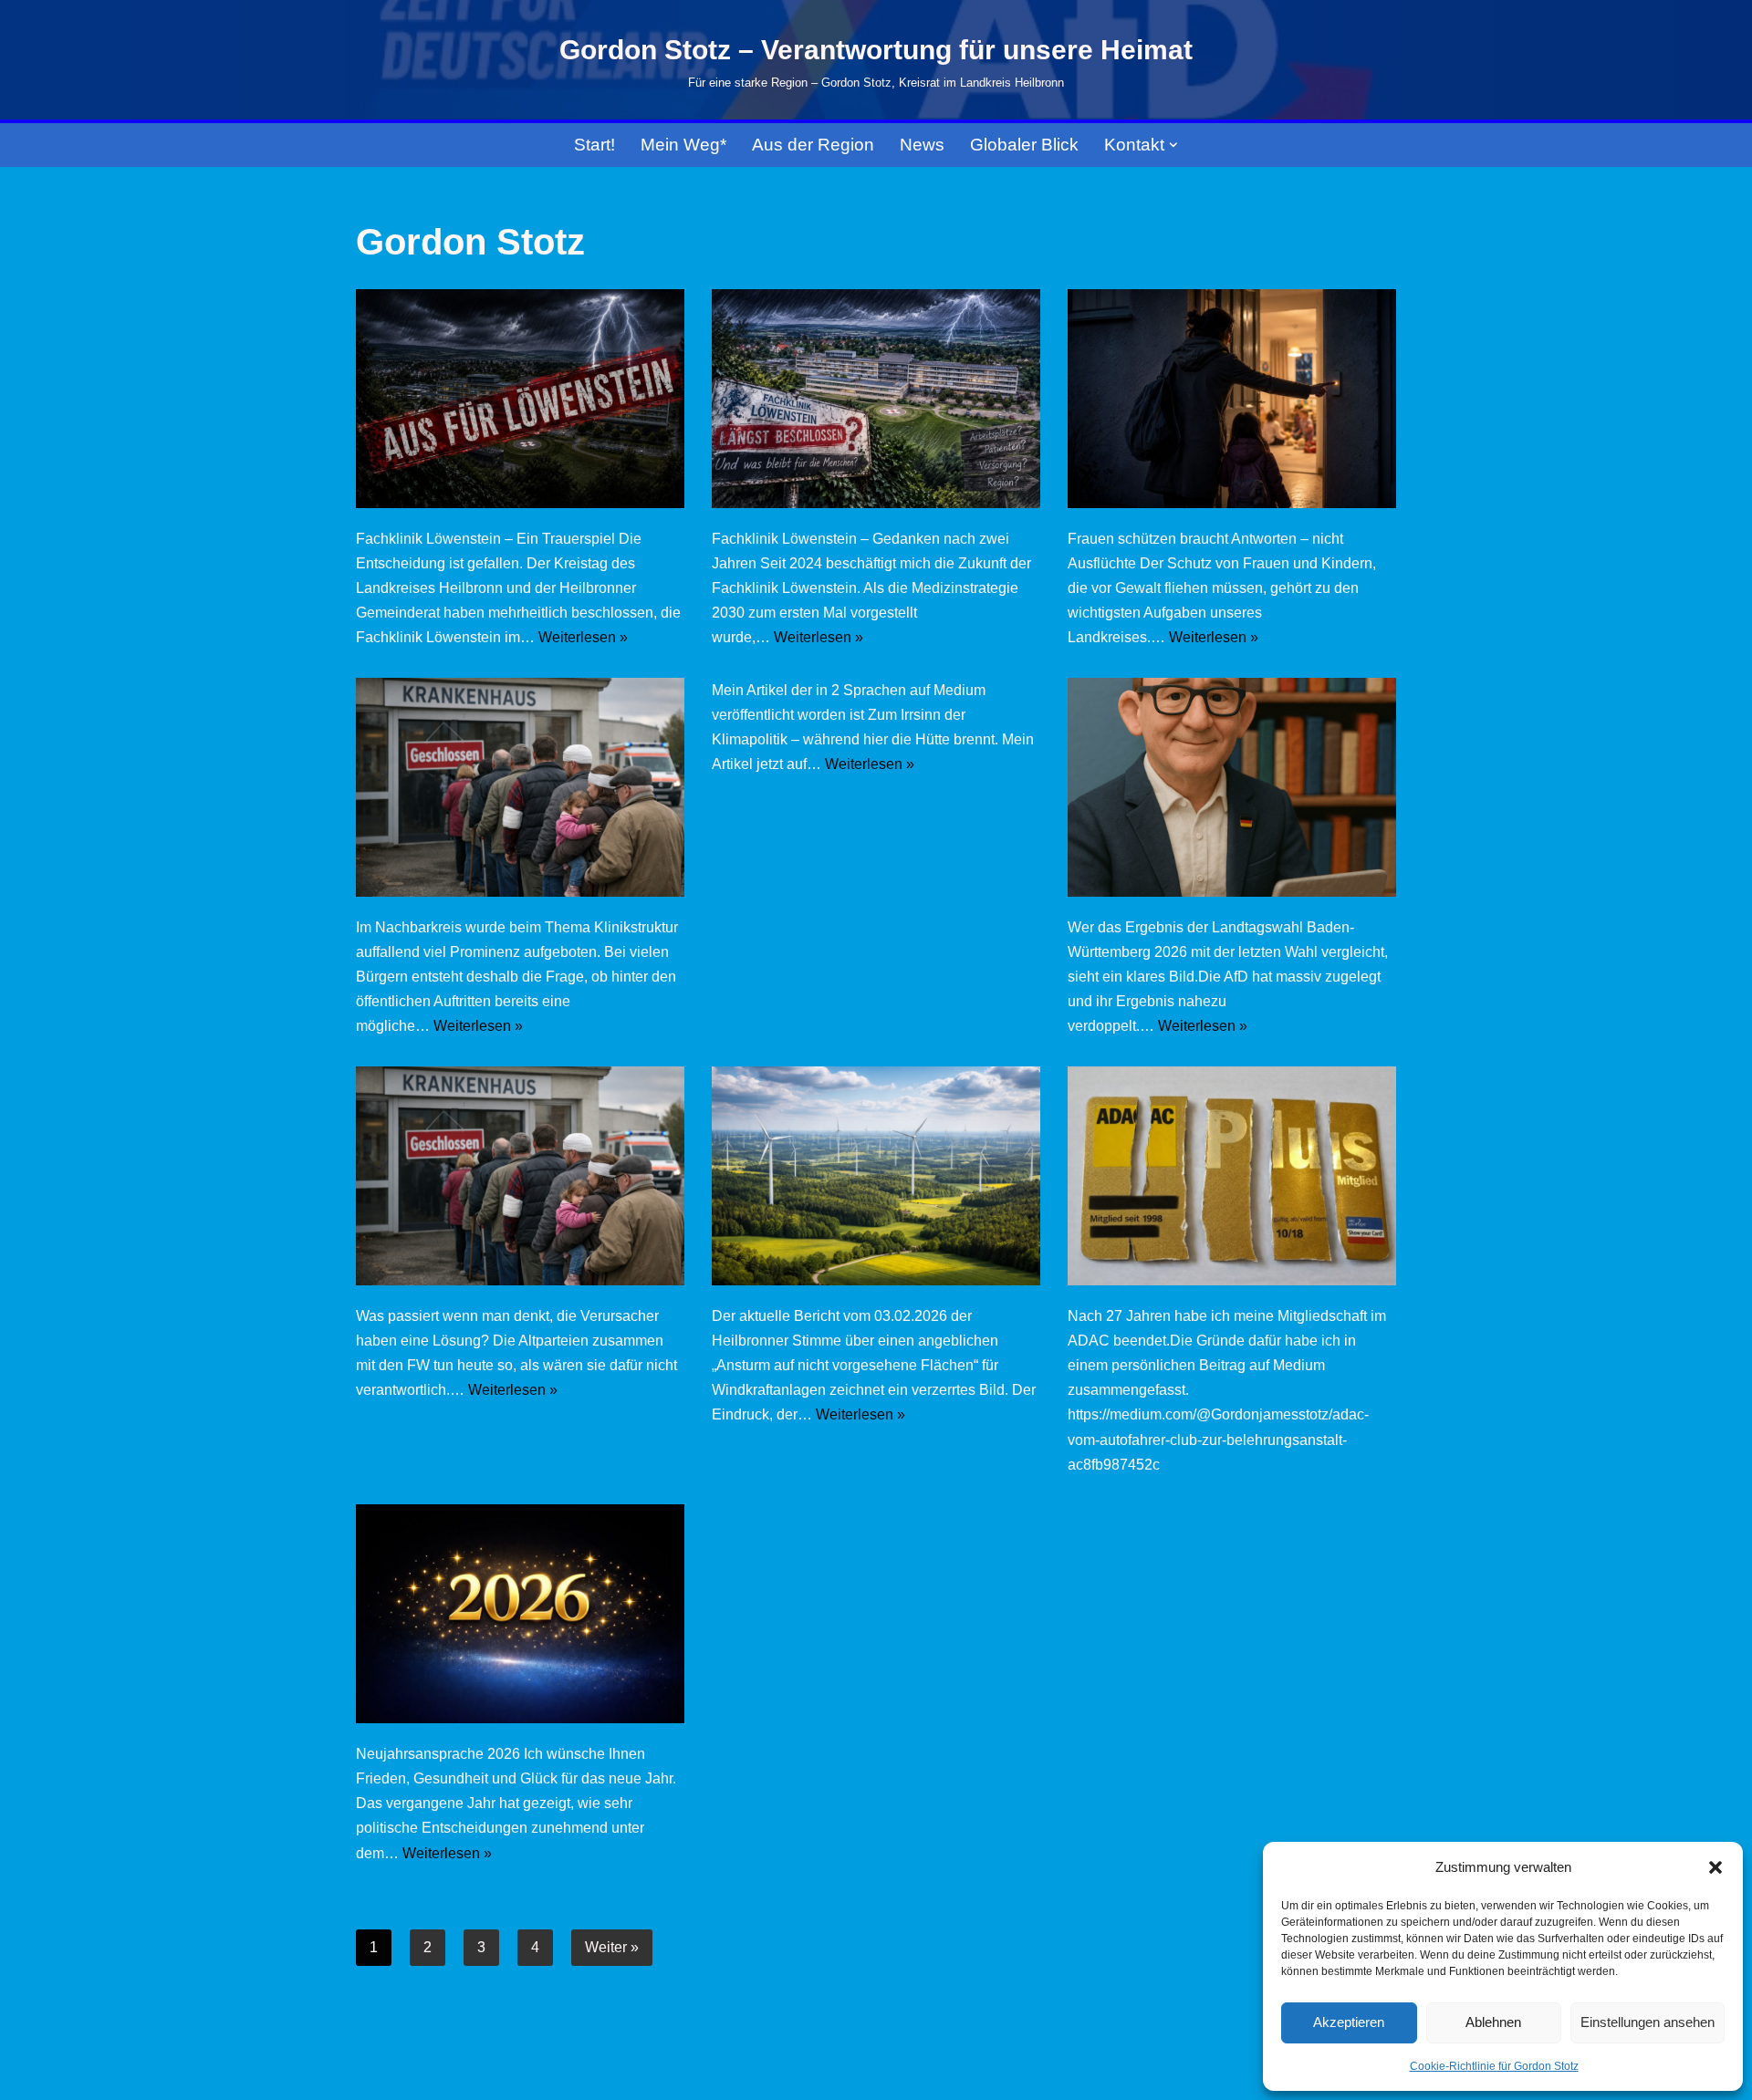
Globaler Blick (1024, 145)
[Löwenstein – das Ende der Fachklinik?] (876, 399)
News (922, 145)
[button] (1715, 1867)
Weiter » (612, 1947)
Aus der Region (813, 145)
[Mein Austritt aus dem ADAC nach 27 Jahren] (1232, 1176)
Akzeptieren (1349, 2022)
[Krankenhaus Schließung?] (520, 787)
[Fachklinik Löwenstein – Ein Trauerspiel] (520, 399)
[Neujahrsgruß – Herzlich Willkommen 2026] (520, 1614)
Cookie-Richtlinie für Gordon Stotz (1494, 2066)
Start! (594, 145)
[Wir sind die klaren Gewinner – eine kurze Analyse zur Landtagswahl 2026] (1232, 787)
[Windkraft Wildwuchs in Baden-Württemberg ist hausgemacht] (876, 1176)
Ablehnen (1493, 2022)
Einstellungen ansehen (1648, 2022)
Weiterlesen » (583, 637)
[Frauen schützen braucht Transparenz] (1232, 399)
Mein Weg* (683, 145)
